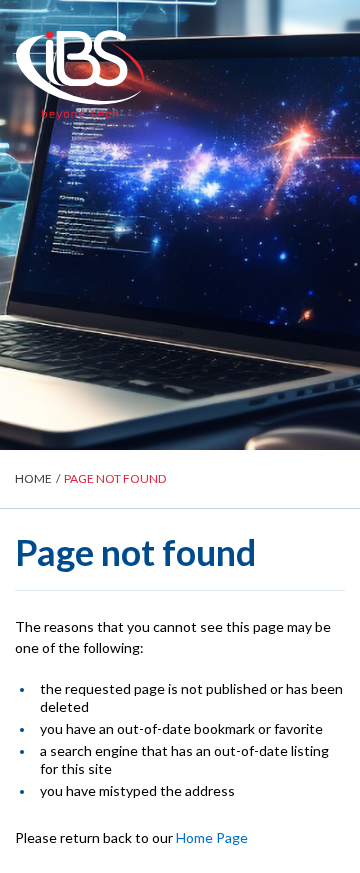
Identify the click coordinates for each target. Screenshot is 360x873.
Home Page (212, 837)
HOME (33, 478)
